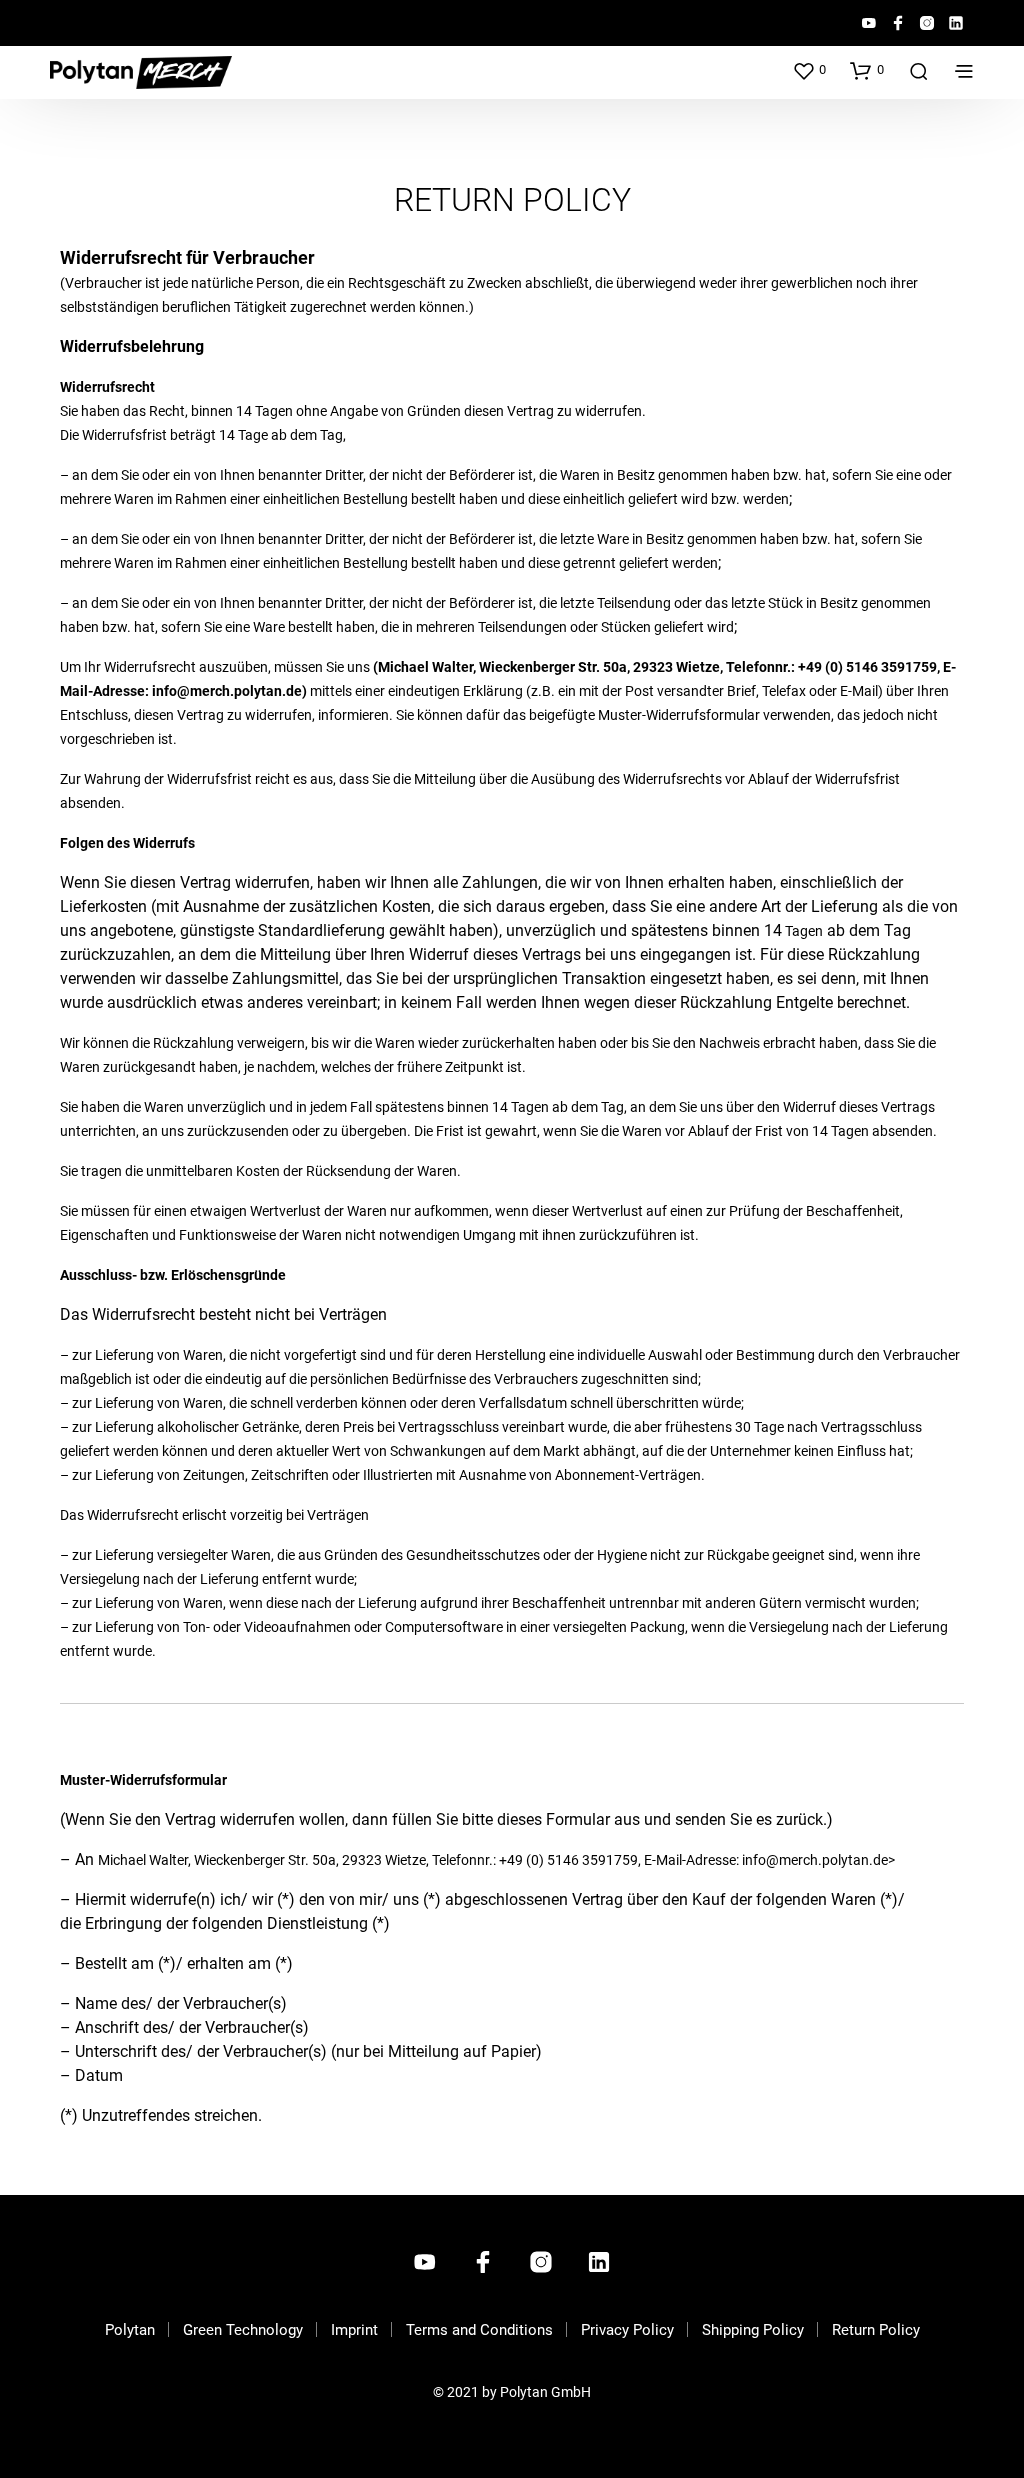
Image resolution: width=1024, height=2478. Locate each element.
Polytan (130, 2330)
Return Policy (876, 2330)
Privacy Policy (627, 2330)
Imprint (354, 2330)
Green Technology (243, 2330)
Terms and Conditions (479, 2330)
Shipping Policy (753, 2330)
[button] (809, 70)
